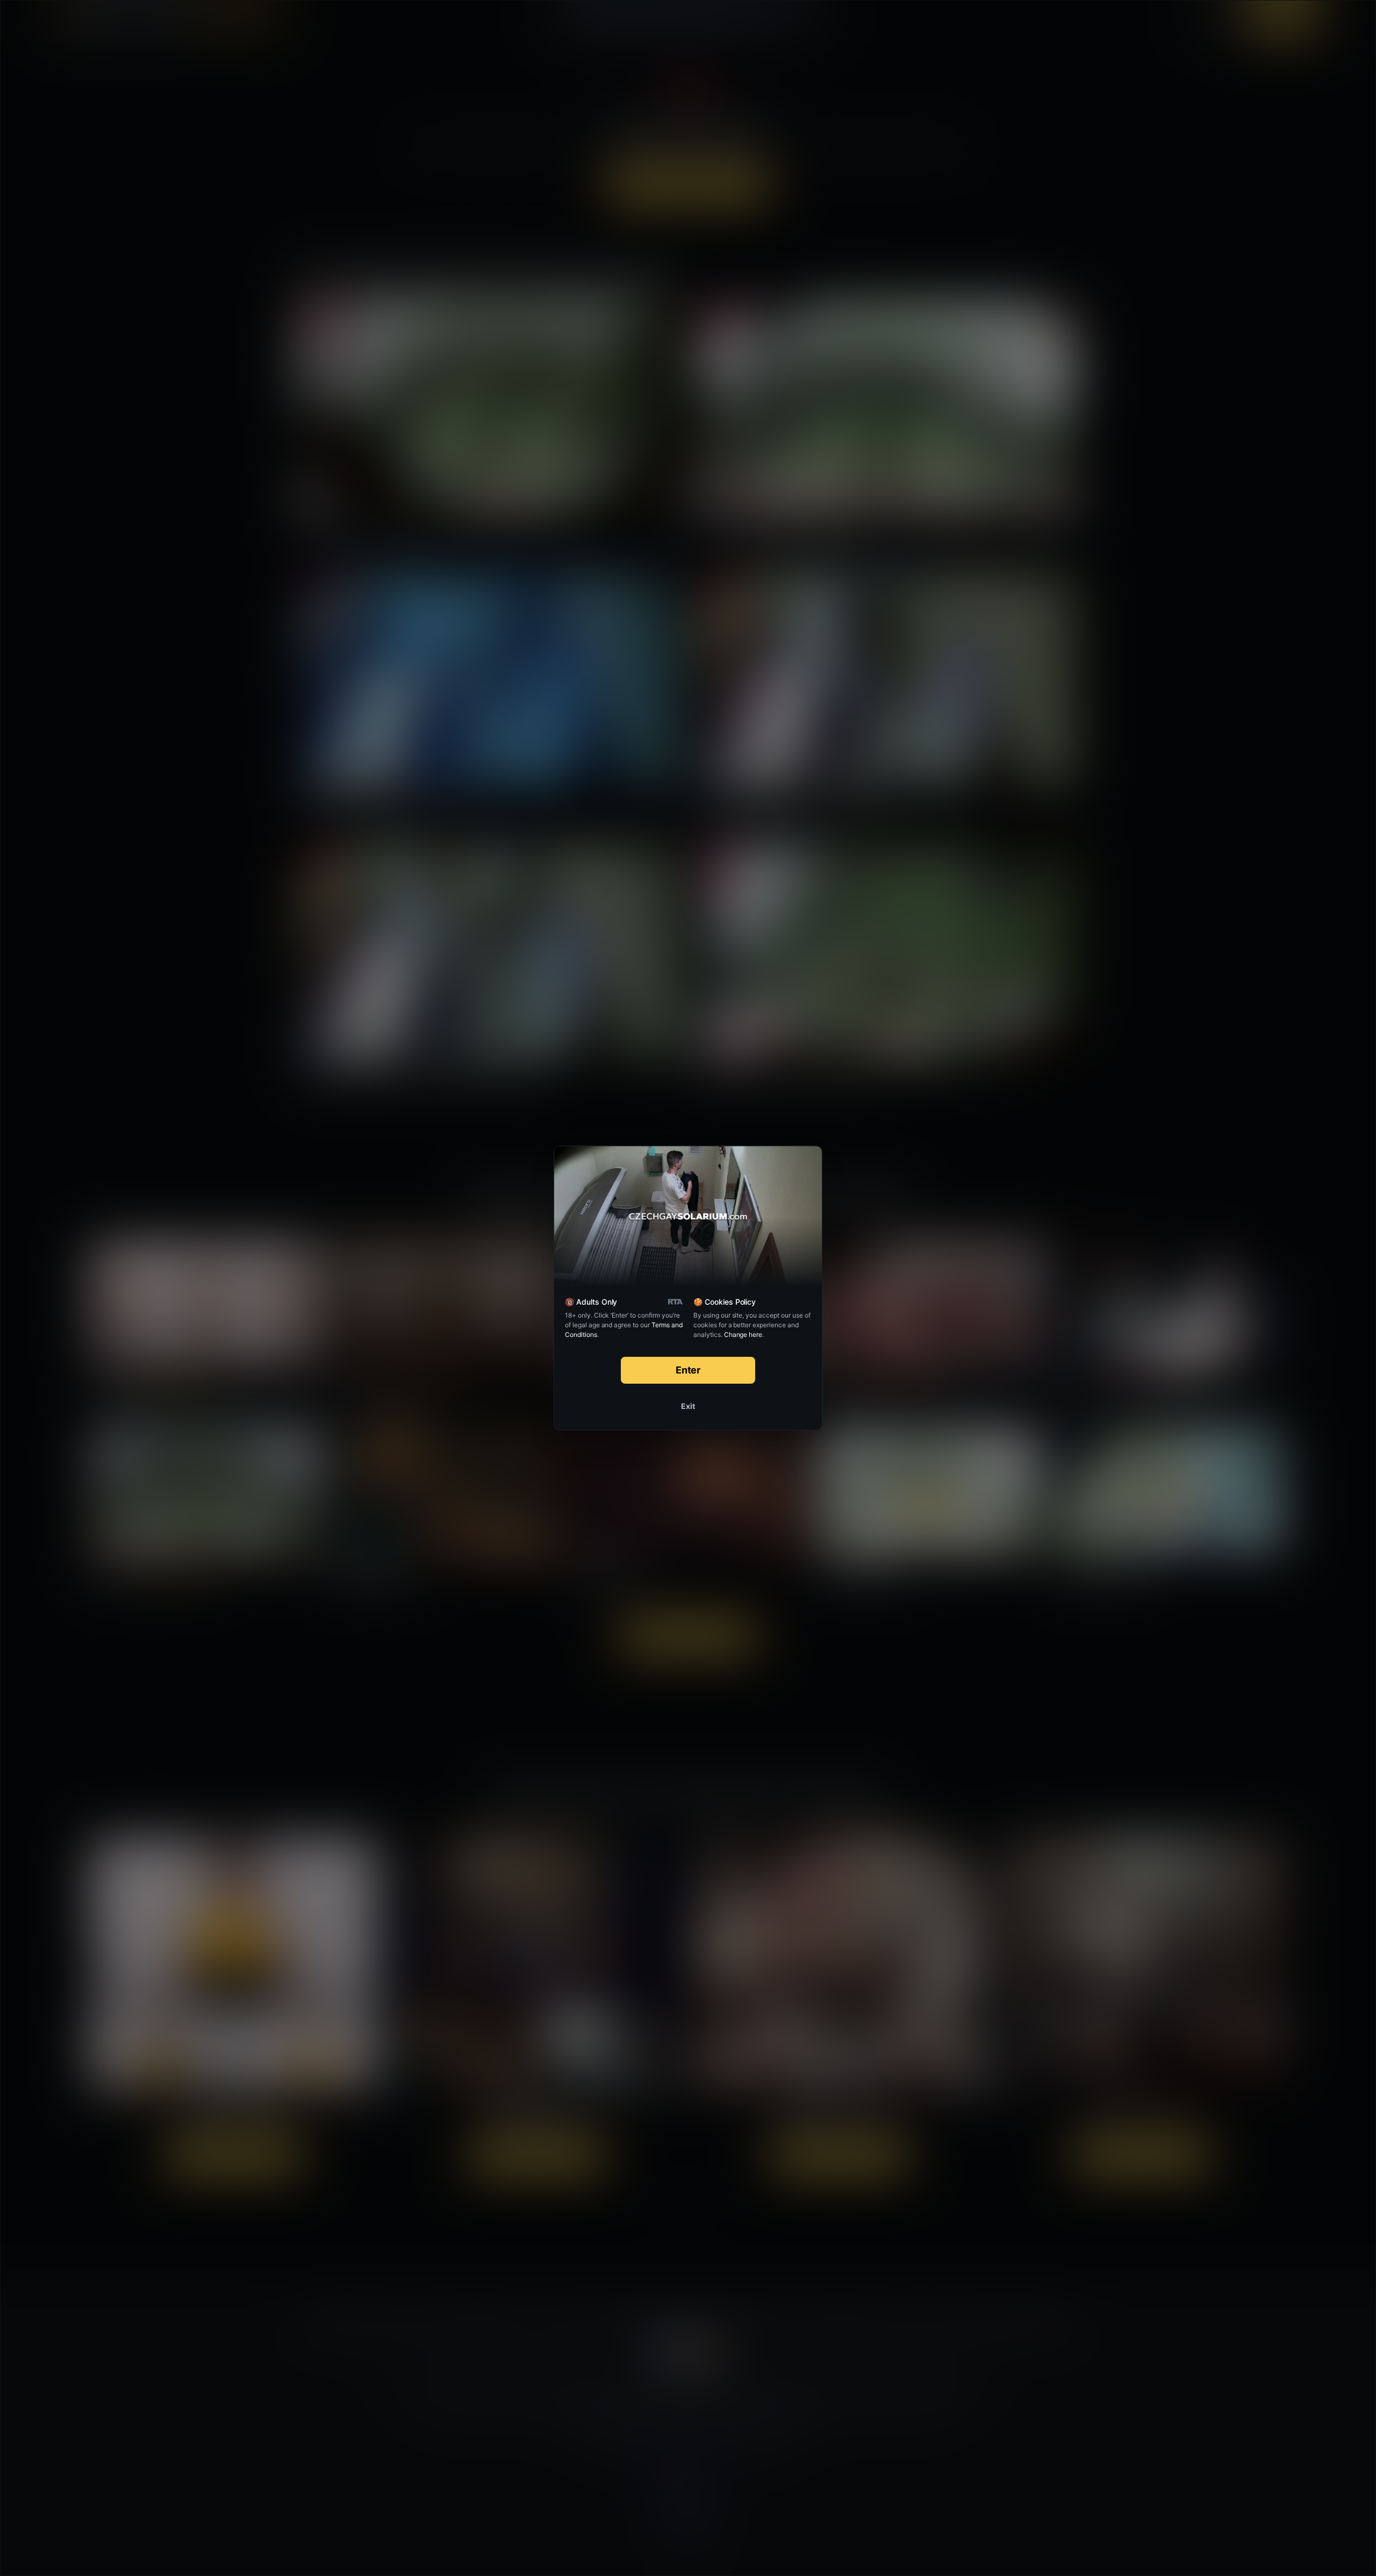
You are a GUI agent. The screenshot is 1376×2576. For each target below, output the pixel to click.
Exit (688, 1406)
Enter (688, 1370)
